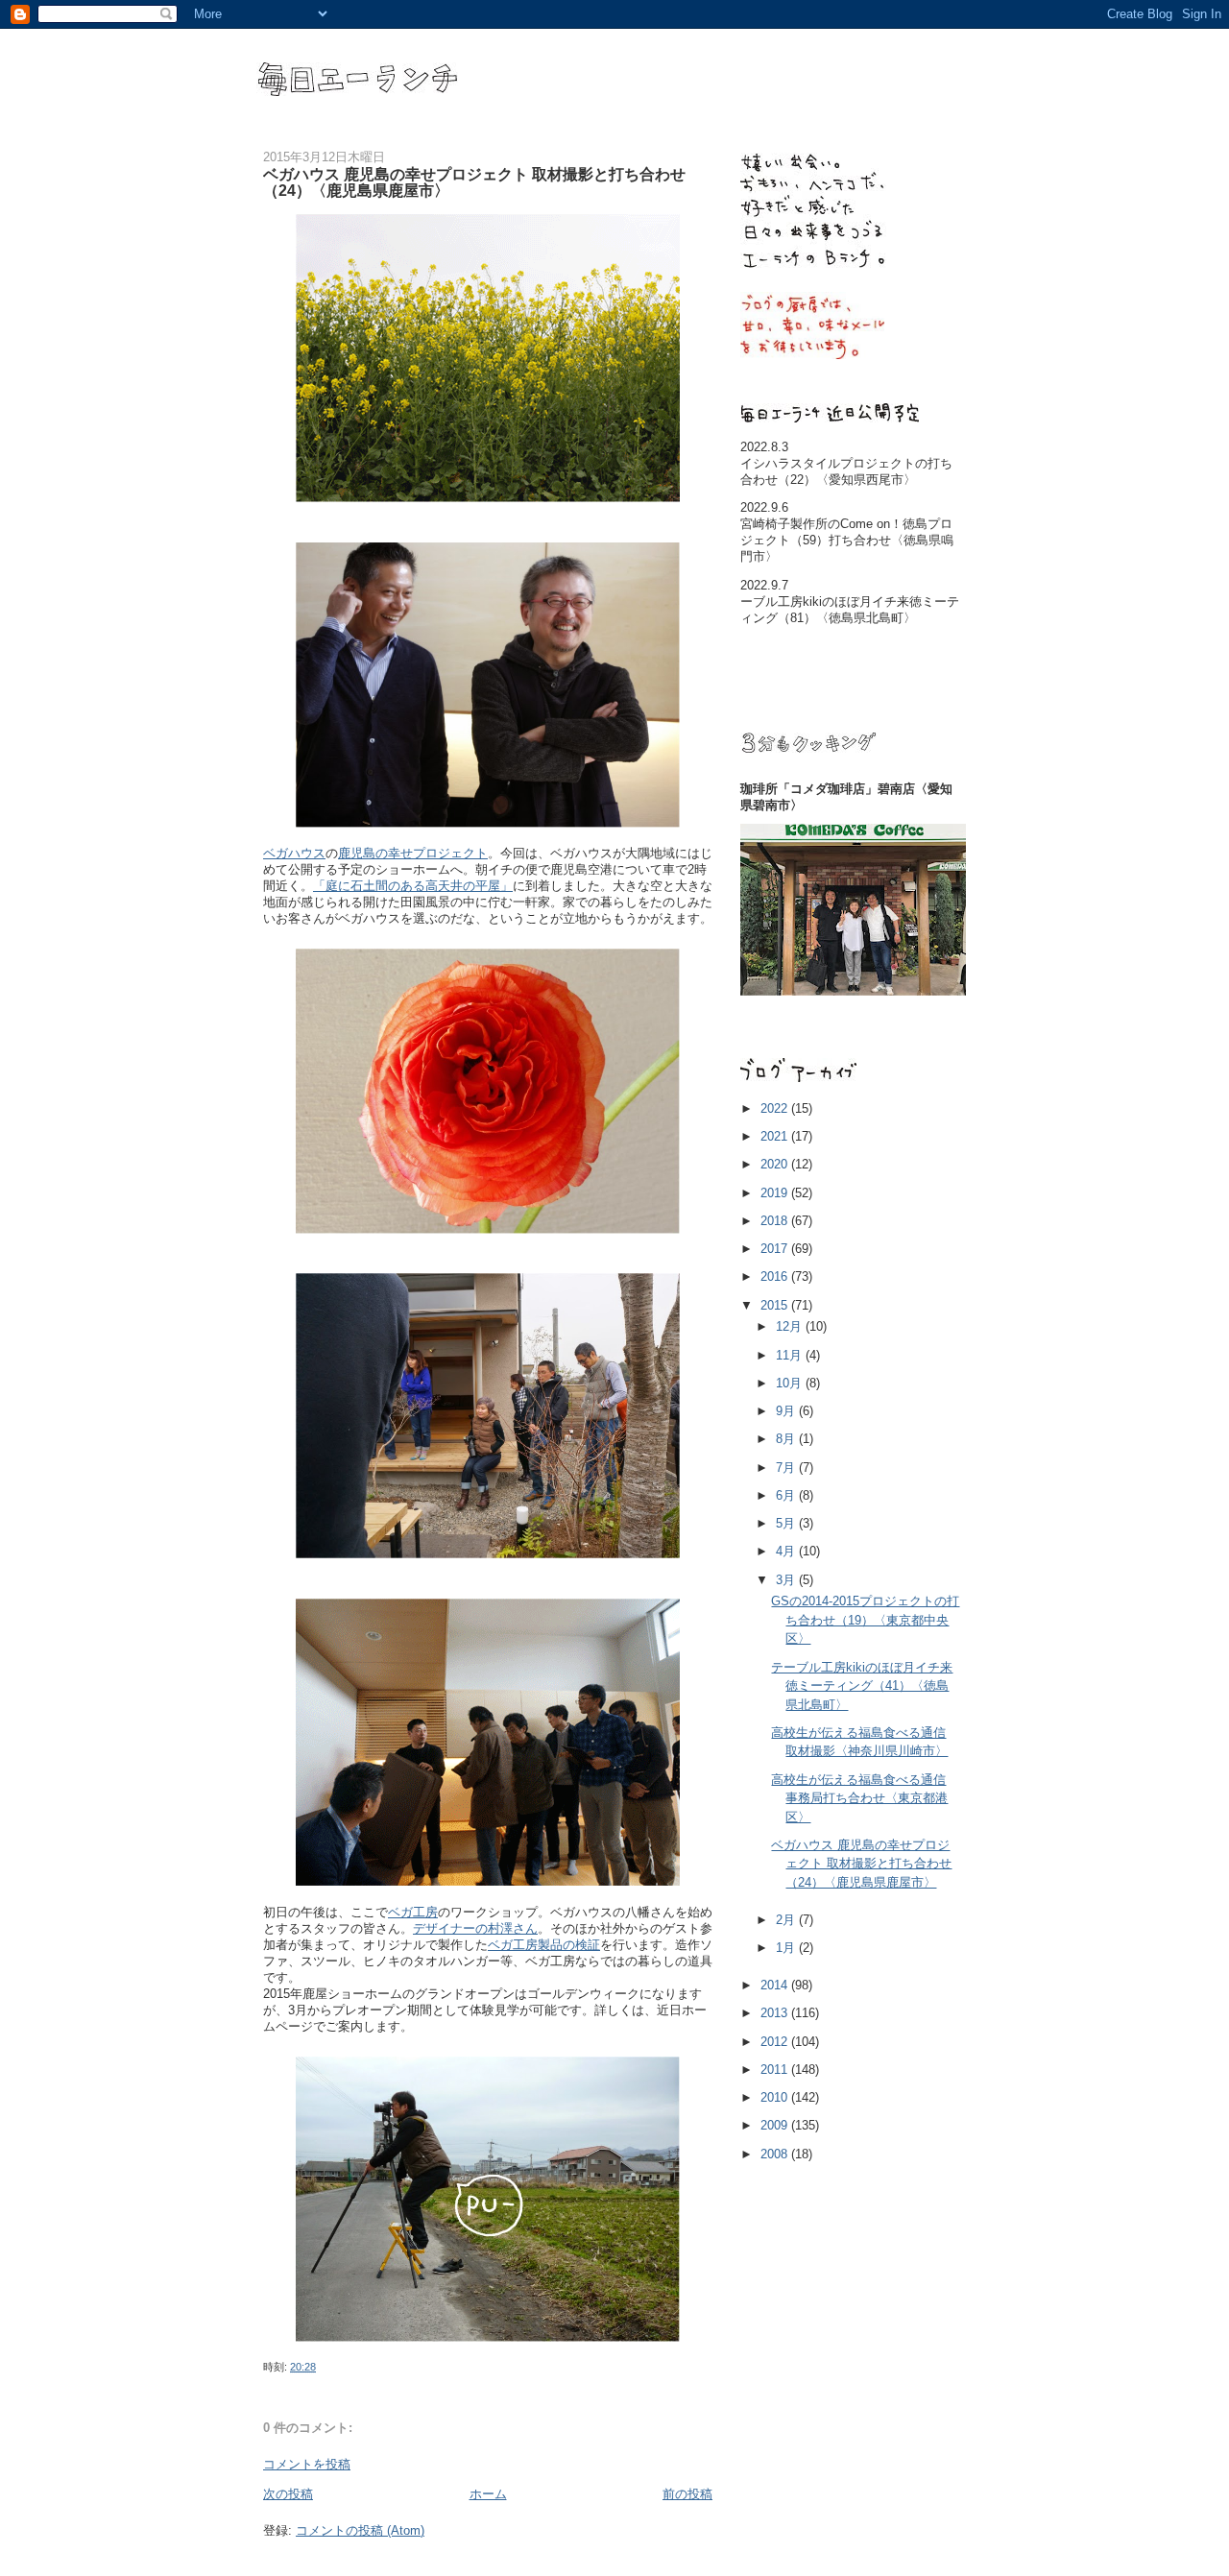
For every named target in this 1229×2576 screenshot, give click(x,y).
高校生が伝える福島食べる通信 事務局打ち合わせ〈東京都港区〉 (859, 1798)
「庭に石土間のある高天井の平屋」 (413, 886)
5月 (787, 1523)
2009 (776, 2125)
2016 (776, 1276)
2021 (776, 1136)
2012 (776, 2042)
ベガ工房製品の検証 (544, 1945)
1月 (787, 1948)
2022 (776, 1108)
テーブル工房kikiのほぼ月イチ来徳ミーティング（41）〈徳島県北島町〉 (862, 1686)
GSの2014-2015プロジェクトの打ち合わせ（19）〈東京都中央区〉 (865, 1620)
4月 (787, 1551)
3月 (787, 1580)
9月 (787, 1411)
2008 (776, 2154)
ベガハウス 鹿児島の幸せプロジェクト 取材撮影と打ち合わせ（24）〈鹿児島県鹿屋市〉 (861, 1864)
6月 (787, 1495)
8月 (787, 1439)
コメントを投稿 (307, 2464)
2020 (776, 1164)
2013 (776, 2013)
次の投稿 (288, 2494)
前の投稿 (687, 2494)
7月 (787, 1468)
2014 (776, 1985)
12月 (791, 1326)
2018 (776, 1221)
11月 (791, 1355)
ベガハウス (294, 853)
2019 (776, 1193)
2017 (776, 1249)
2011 (776, 2070)
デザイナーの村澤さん (475, 1928)
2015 (776, 1305)
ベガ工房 (413, 1912)
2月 (787, 1920)
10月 (791, 1383)
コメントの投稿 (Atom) (360, 2530)
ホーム (488, 2494)
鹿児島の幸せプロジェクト (413, 853)
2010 (776, 2097)
